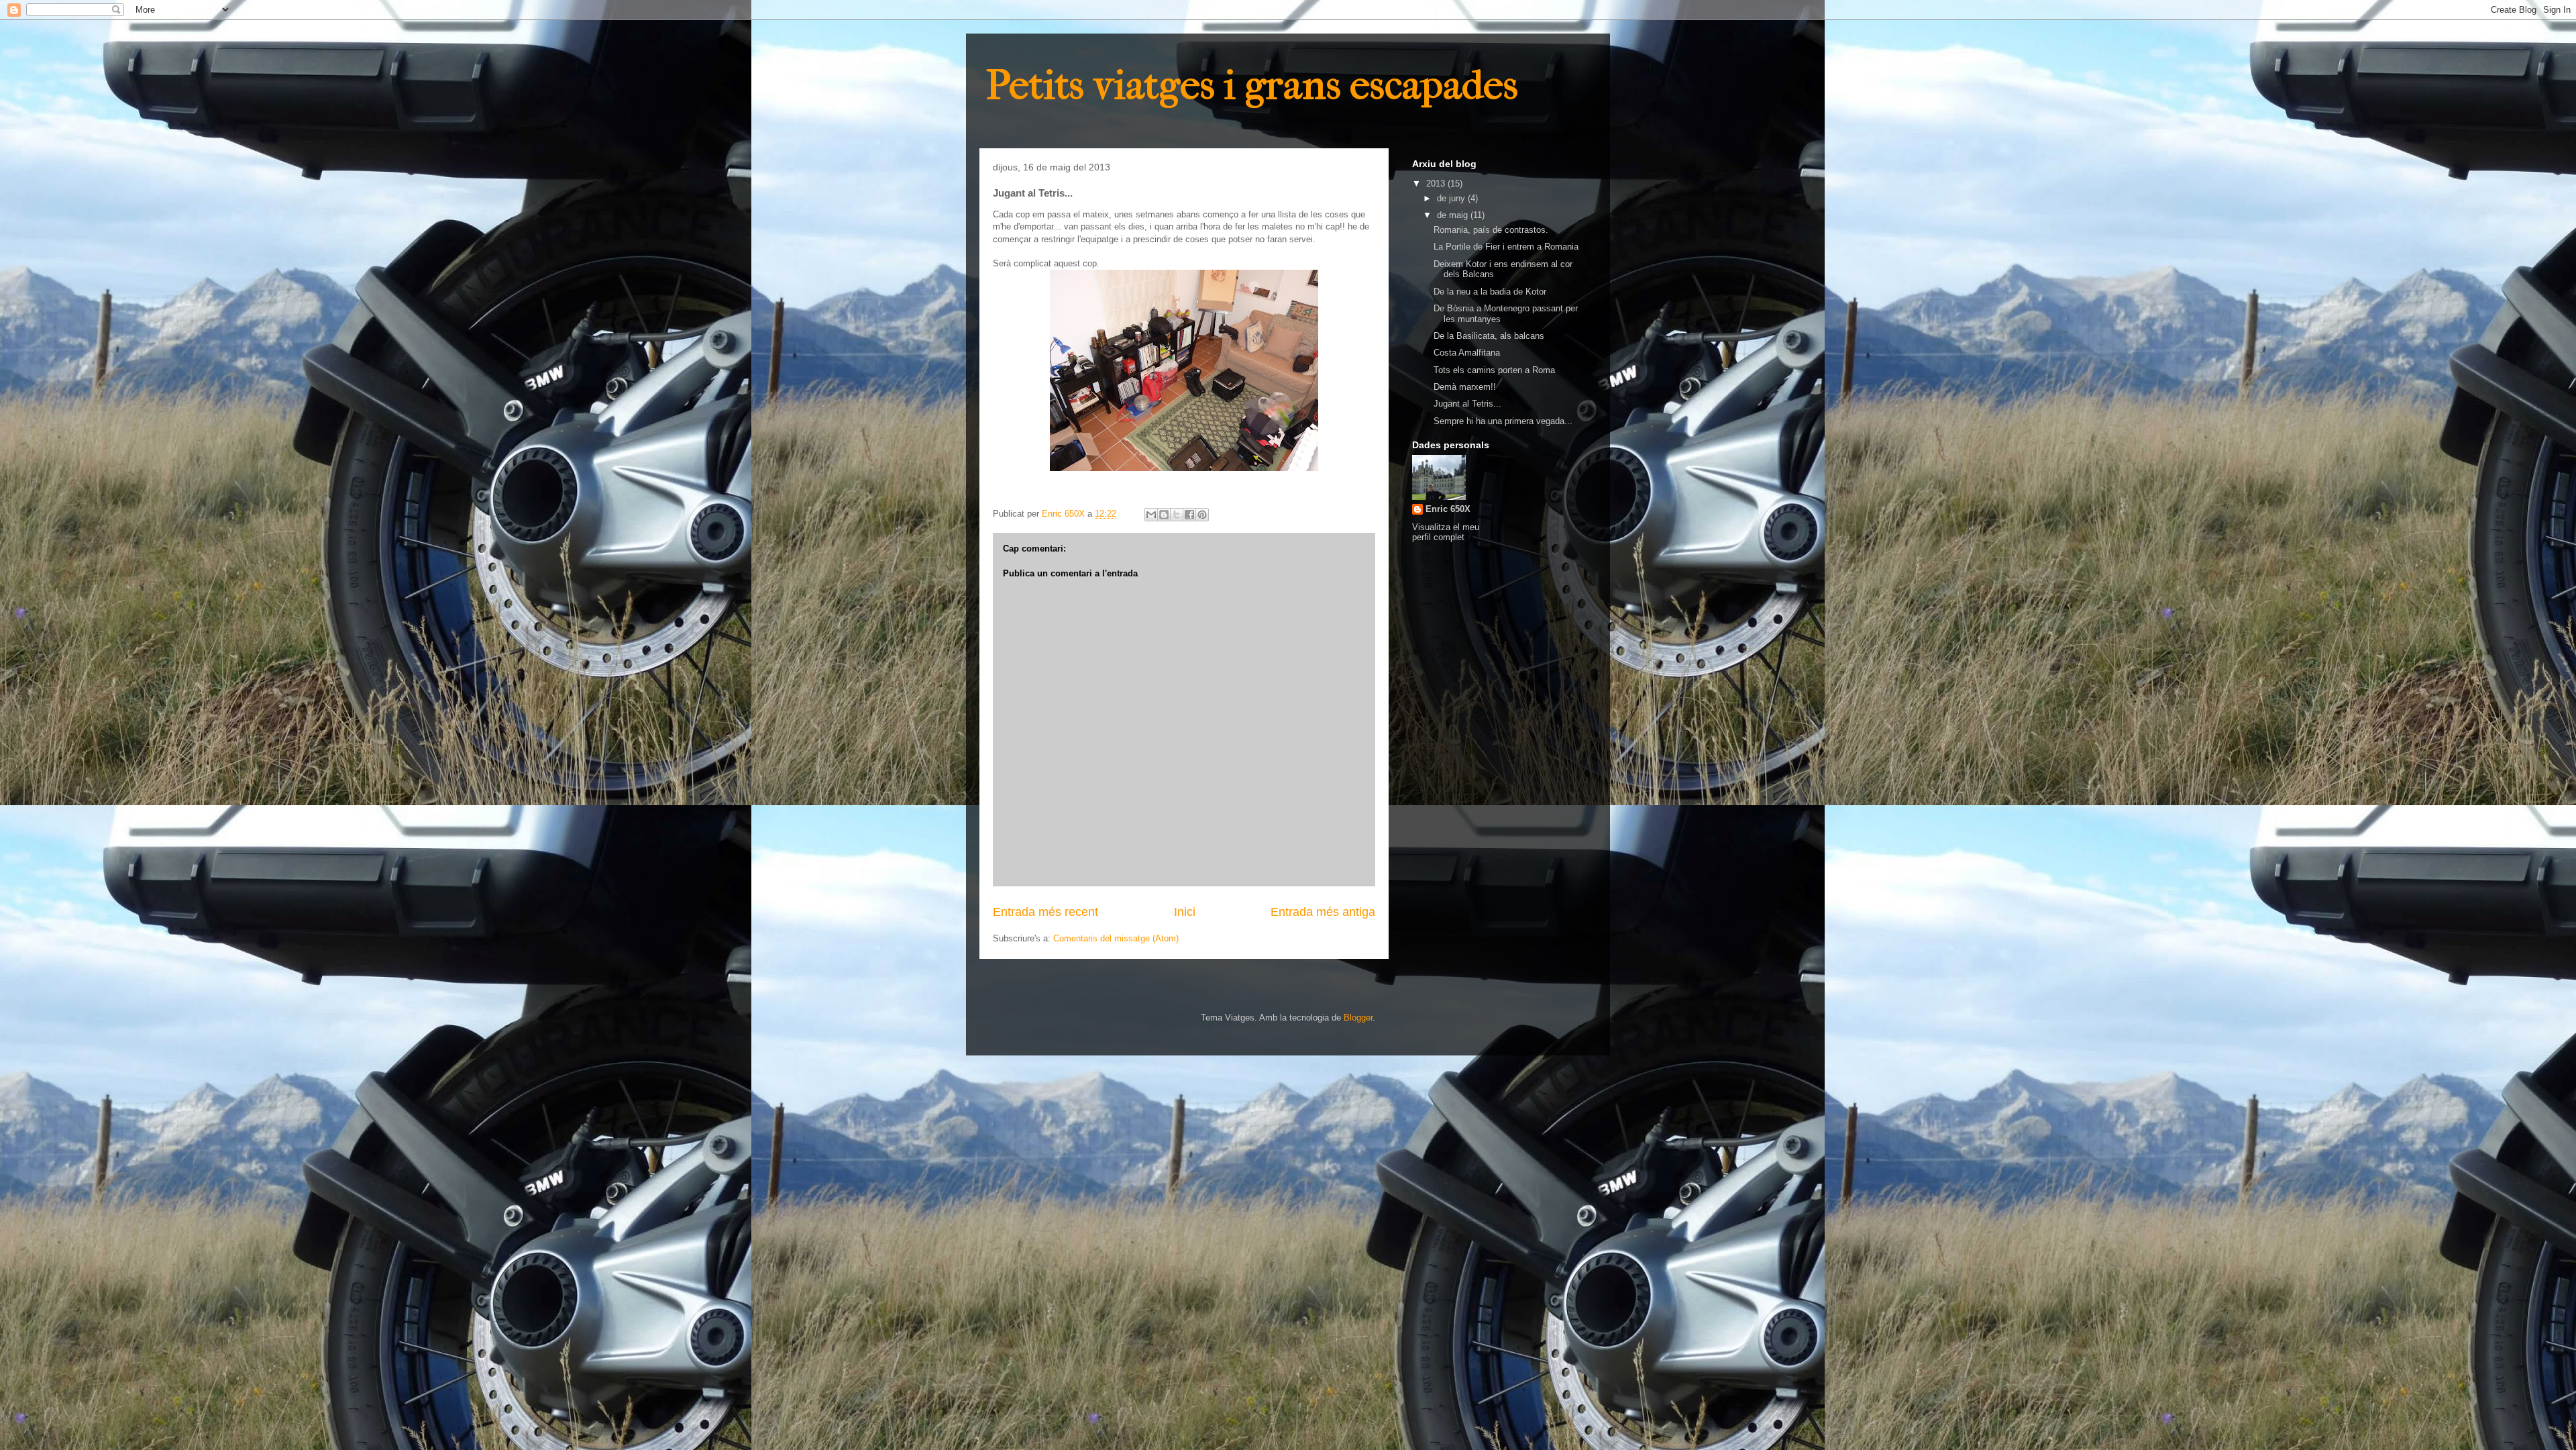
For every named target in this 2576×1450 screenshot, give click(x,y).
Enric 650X (1448, 509)
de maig (1454, 215)
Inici (1185, 912)
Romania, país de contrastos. (1491, 230)
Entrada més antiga (1323, 912)
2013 (1437, 184)
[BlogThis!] (1164, 515)
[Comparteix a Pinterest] (1202, 515)
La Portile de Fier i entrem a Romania (1506, 247)
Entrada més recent (1045, 912)
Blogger (1358, 1018)
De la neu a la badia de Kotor (1490, 292)
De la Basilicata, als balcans (1489, 336)
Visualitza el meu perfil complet (1446, 532)
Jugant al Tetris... (1467, 404)
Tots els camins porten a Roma (1494, 370)
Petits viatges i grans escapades (1252, 86)
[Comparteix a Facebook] (1189, 515)
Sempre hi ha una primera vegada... (1503, 421)
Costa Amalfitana (1467, 353)
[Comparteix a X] (1177, 515)
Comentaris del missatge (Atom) (1116, 938)
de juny (1452, 198)
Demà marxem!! (1465, 387)
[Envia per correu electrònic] (1151, 515)
